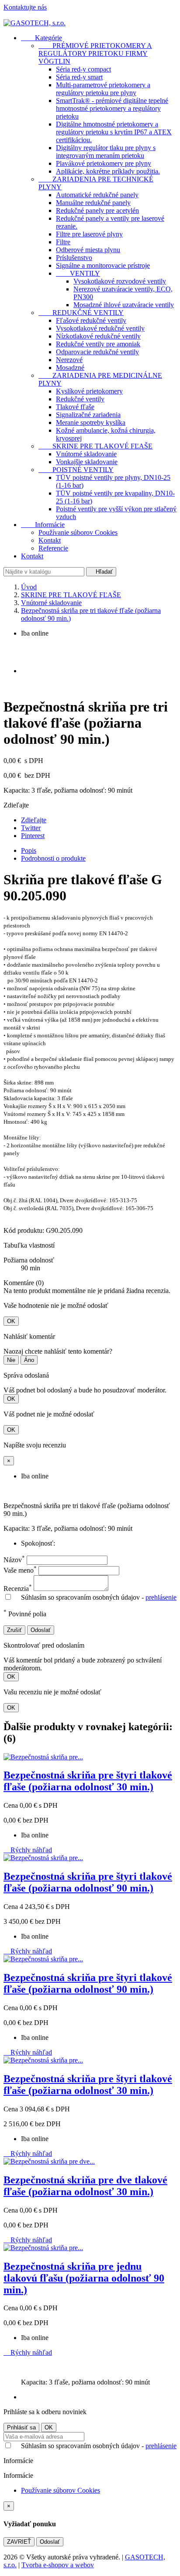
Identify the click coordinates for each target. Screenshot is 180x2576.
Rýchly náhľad (28, 1850)
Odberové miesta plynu (88, 250)
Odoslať (41, 1630)
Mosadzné (70, 368)
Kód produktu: (24, 1230)
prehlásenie (161, 1597)
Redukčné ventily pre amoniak (98, 344)
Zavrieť (19, 2542)
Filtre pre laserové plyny (89, 234)
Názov (14, 1560)
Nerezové (69, 360)
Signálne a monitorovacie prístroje (103, 265)
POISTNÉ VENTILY (76, 470)
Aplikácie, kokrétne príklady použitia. (108, 171)
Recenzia (18, 1589)
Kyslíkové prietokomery (89, 391)
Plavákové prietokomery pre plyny (104, 163)
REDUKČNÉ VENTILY (81, 313)
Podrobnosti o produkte (53, 858)
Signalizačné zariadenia (88, 415)
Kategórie (42, 38)
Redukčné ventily (80, 399)
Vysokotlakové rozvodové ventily (120, 281)
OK (11, 1321)
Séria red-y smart (79, 77)
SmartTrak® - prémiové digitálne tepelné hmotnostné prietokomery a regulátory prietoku (112, 108)
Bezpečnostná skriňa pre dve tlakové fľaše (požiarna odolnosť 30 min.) (85, 2186)
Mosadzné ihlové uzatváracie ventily (124, 305)
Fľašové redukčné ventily (91, 320)
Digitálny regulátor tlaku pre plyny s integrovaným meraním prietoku (106, 152)
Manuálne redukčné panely (93, 203)
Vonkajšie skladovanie (87, 462)
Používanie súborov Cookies (78, 532)
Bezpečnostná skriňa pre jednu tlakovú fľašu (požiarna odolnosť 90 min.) (84, 2278)
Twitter (31, 828)
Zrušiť (14, 1630)
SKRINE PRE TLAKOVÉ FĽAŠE (95, 446)
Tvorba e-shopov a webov (58, 2565)
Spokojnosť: (38, 1543)
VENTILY (78, 273)
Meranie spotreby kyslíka (91, 422)
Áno (29, 1360)
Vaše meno (20, 1570)
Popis (29, 850)
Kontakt (50, 540)
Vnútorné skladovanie (86, 454)
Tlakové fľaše (75, 407)
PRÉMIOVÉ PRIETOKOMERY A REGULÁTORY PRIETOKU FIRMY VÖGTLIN (95, 53)
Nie (11, 1360)
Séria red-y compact (83, 69)
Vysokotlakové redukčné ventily (100, 328)
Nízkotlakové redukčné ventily (98, 336)
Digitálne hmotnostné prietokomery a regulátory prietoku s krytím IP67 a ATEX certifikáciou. (114, 132)
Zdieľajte (34, 820)
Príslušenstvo (74, 258)
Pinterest (33, 836)
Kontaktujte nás (25, 7)
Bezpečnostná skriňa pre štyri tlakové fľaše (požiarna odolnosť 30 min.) (88, 1781)
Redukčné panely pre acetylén (97, 210)
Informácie (43, 525)
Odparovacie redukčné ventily (97, 352)
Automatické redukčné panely (97, 195)
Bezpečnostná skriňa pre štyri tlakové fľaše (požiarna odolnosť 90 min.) (88, 1882)
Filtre (63, 242)
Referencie (53, 548)
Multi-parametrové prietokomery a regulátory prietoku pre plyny (103, 89)
